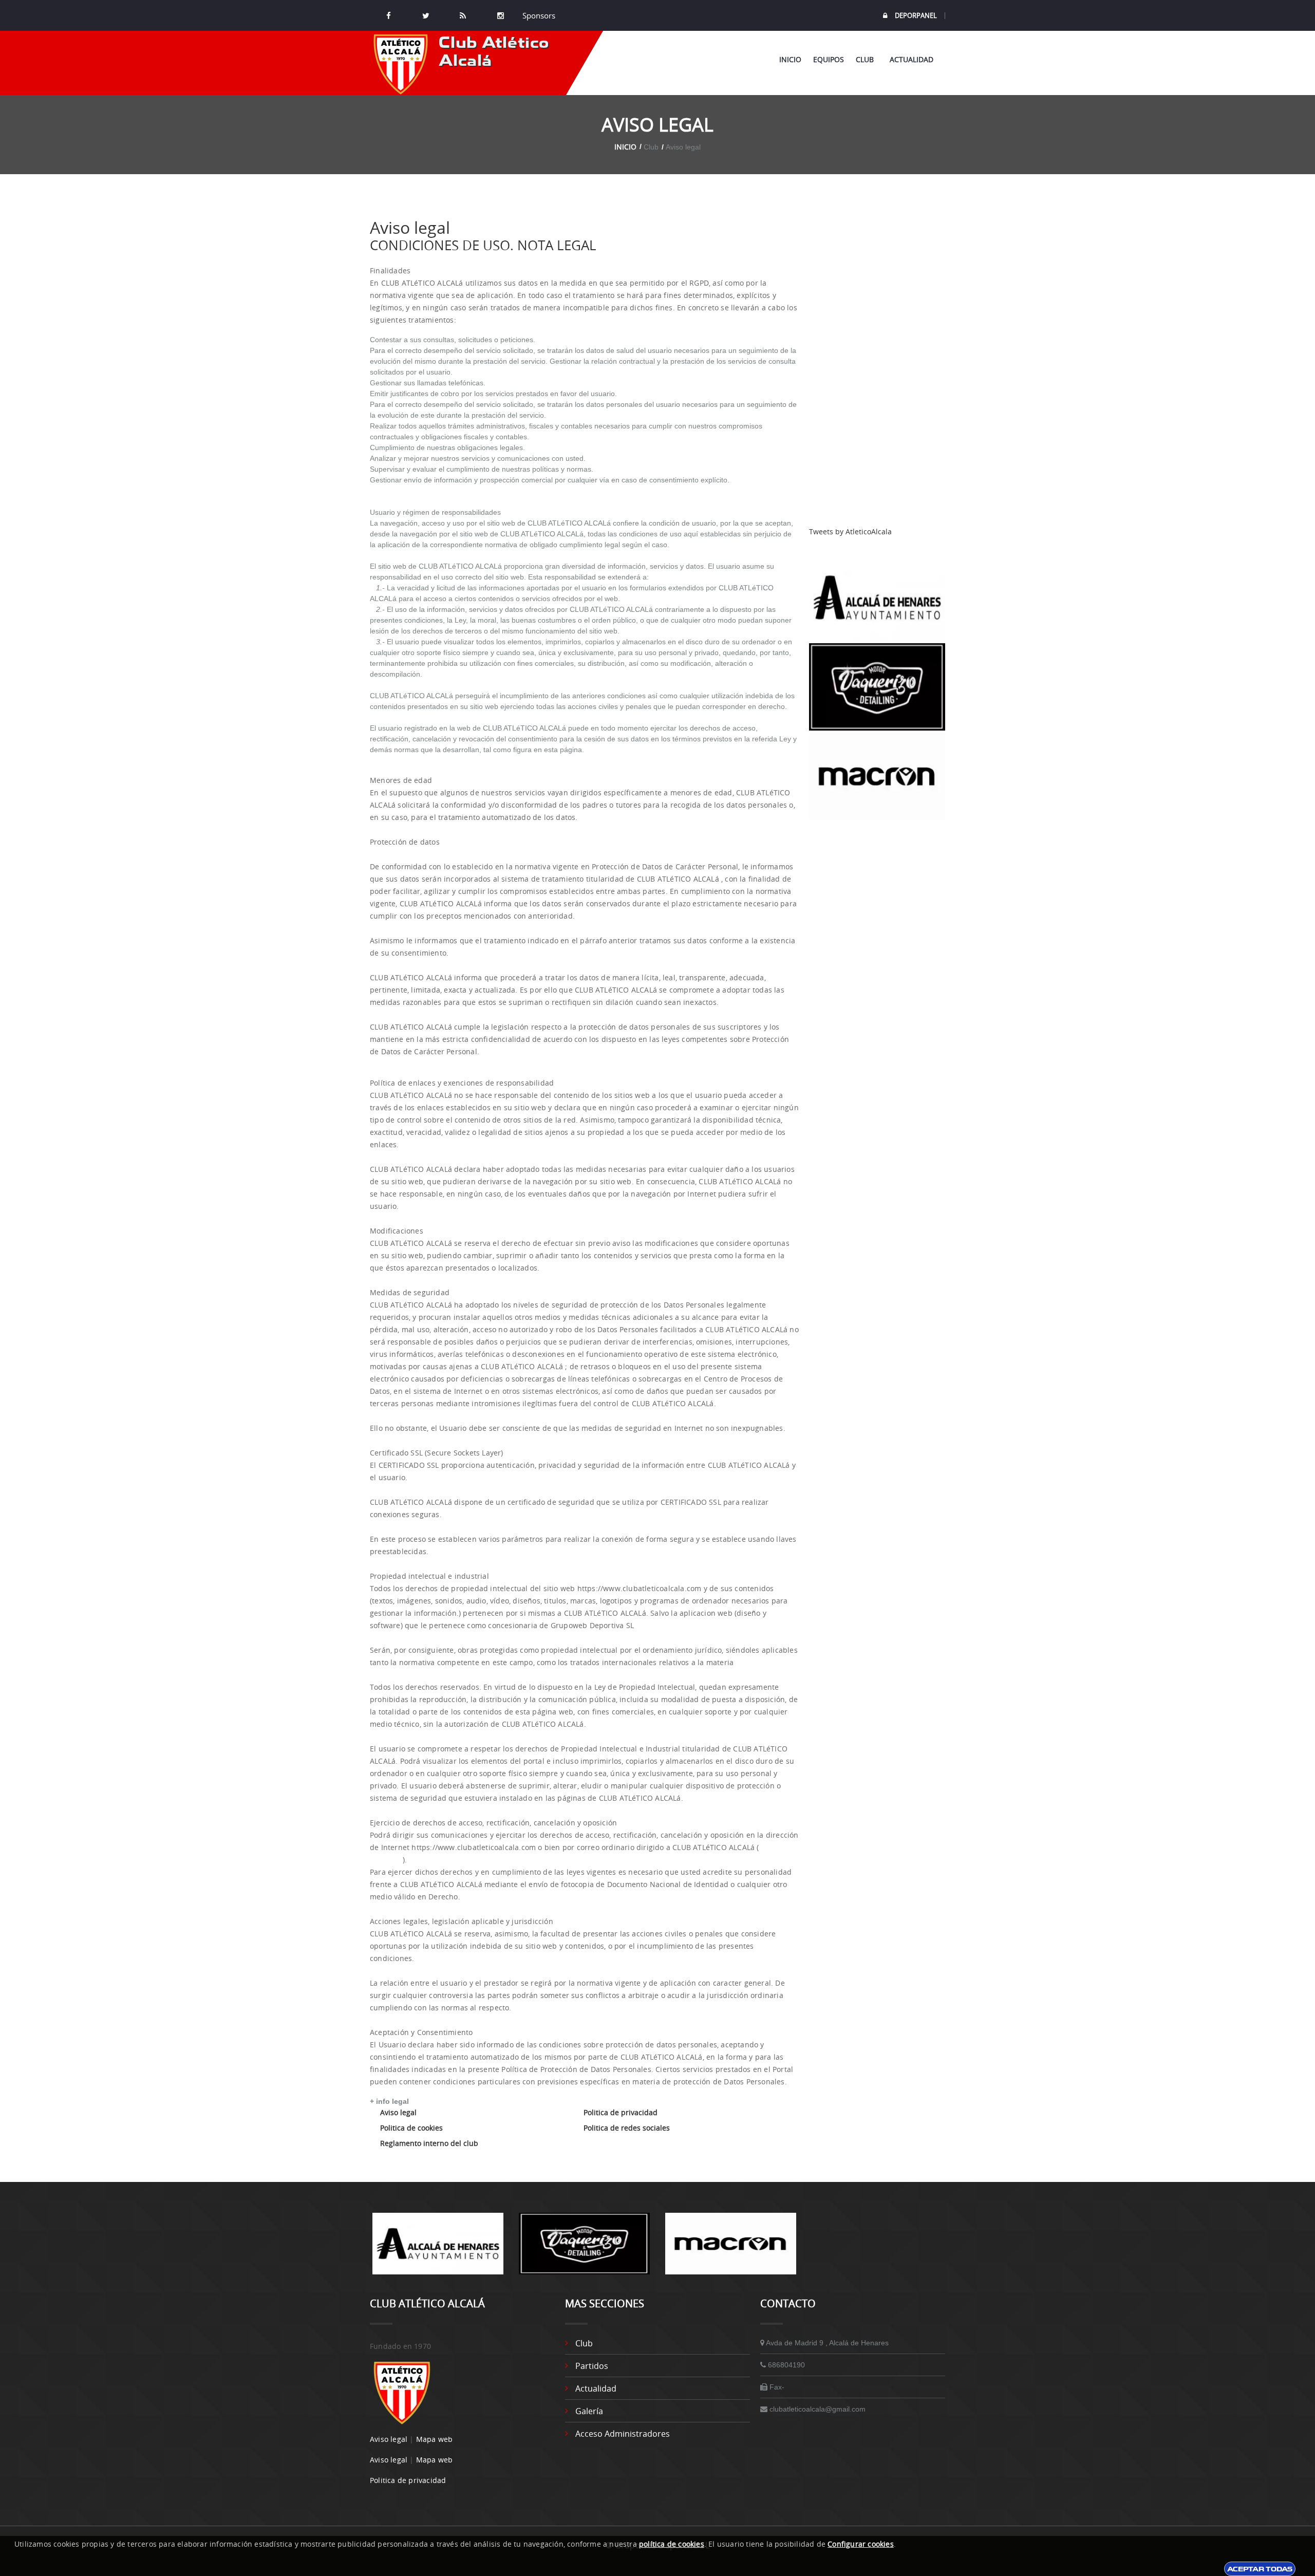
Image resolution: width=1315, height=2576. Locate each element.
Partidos (592, 2366)
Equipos (829, 59)
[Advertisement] (877, 372)
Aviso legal (398, 2112)
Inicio (790, 59)
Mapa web (435, 2439)
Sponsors (538, 15)
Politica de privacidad (621, 2112)
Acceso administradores (623, 2434)
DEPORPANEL (916, 16)
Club (867, 59)
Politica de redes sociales (627, 2128)
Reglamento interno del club (429, 2143)
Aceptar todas (1260, 2569)
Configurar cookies (861, 2544)
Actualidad (912, 59)
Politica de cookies (411, 2128)
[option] (438, 2249)
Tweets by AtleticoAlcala (850, 531)
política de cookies (672, 2544)
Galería (589, 2411)
